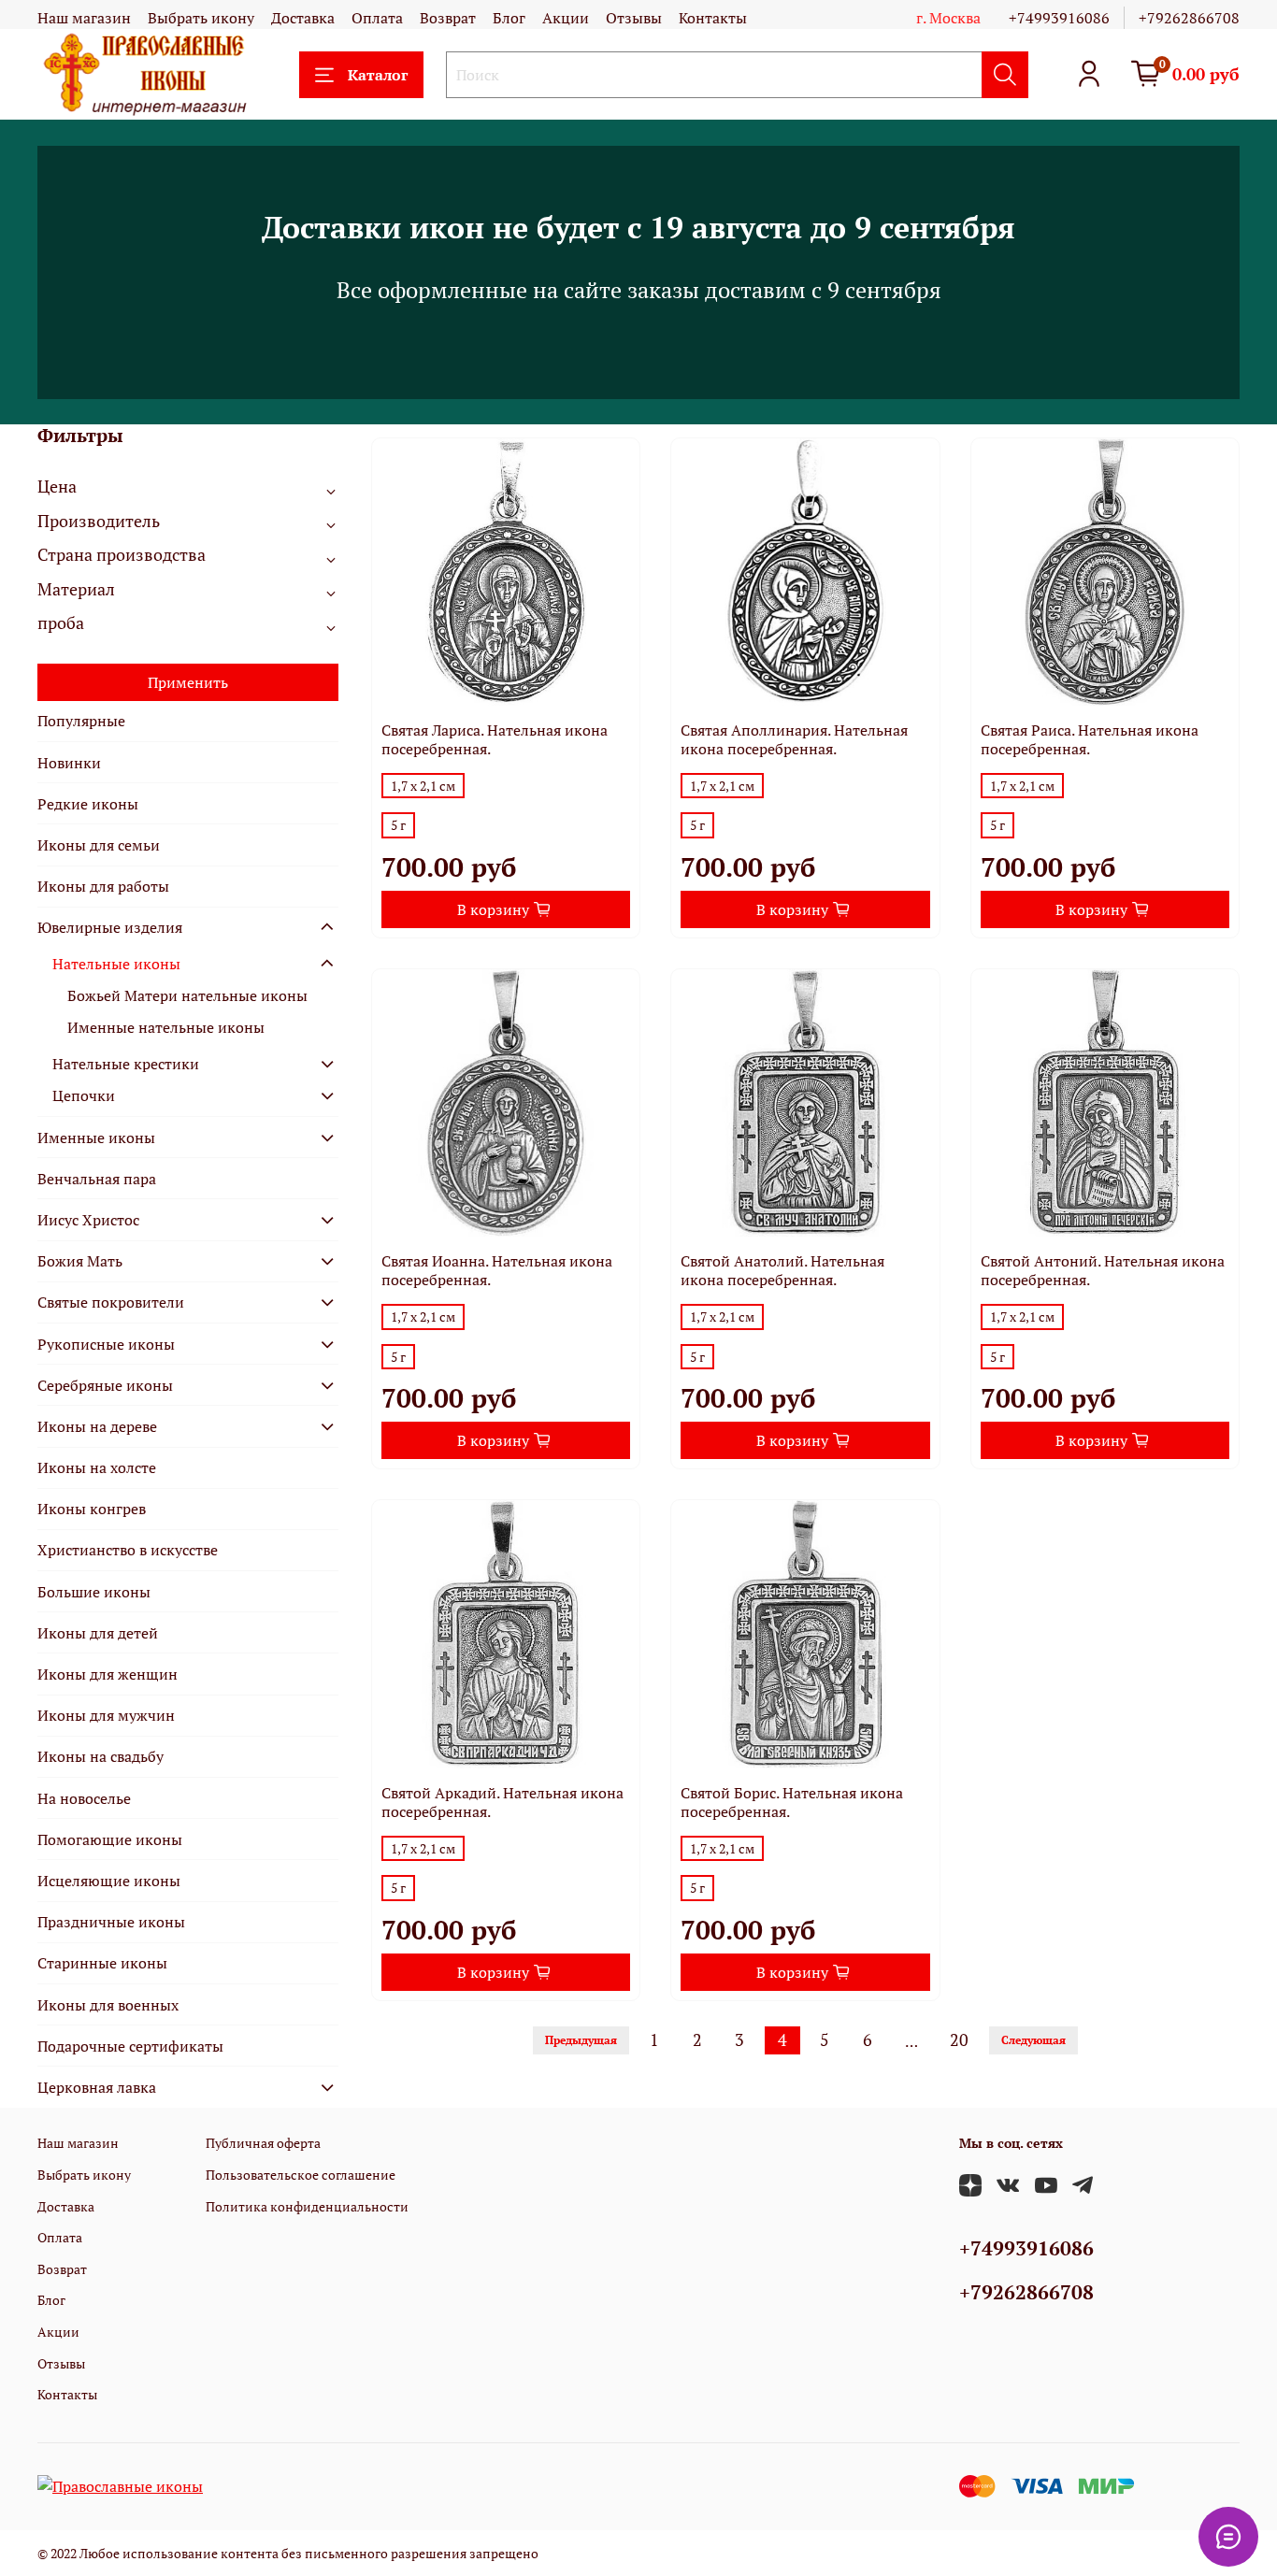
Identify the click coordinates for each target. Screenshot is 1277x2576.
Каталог (378, 75)
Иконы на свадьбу (100, 1756)
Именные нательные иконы (166, 1027)
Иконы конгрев (92, 1509)
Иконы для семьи (99, 845)
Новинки (69, 763)
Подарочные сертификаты (130, 2046)
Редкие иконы (88, 804)
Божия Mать (80, 1261)
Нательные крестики (126, 1064)
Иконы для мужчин (106, 1715)
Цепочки (84, 1095)
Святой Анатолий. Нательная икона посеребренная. (782, 1270)
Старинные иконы (102, 1963)
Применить (188, 682)
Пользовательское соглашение (301, 2175)
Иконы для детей (98, 1633)
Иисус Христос (88, 1220)
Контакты (713, 18)
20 (959, 2040)
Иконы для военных (108, 2005)
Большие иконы (94, 1592)
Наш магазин (84, 18)
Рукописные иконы (106, 1344)
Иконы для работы (103, 886)
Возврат (448, 18)
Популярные (81, 721)
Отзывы (634, 18)
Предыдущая (581, 2040)
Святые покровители (111, 1302)
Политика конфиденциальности (307, 2206)
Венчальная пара (97, 1179)
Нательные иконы (116, 964)
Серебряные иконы (105, 1385)
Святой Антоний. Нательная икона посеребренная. (1103, 1270)
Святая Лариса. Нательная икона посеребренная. (495, 739)
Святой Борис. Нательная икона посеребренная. (792, 1802)
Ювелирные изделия (110, 927)
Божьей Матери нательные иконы (187, 995)
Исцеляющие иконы (109, 1881)
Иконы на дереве (97, 1426)
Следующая (1033, 2040)
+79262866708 (1189, 18)
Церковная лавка (97, 2087)
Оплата (377, 18)
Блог (509, 18)
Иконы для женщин (108, 1674)
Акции (566, 18)
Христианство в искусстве (128, 1550)
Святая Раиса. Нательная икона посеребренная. (1090, 739)
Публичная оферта (263, 2143)
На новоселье (84, 1798)
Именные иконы (96, 1138)
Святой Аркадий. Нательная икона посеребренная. (502, 1802)
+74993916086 (1059, 18)
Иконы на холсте (97, 1467)
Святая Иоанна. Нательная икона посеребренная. (497, 1270)
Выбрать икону (201, 18)
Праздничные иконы (111, 1922)
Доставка (303, 18)
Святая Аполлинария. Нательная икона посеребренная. (794, 739)
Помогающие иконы (110, 1839)
